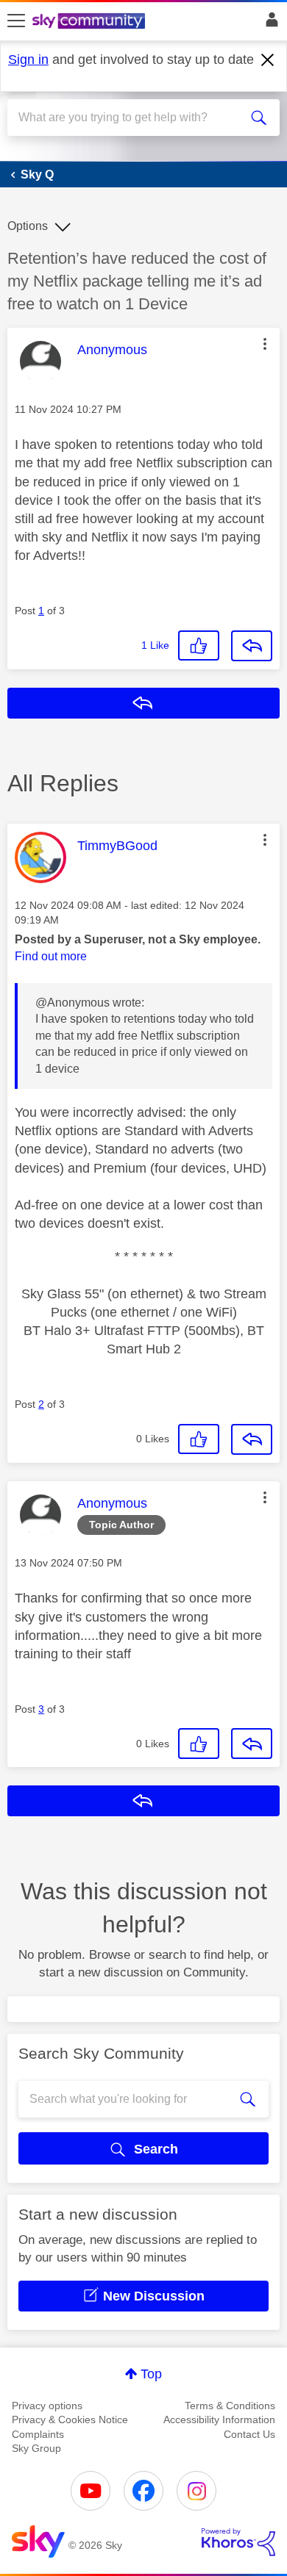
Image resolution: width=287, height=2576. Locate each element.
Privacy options (47, 2406)
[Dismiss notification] (268, 60)
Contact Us (249, 2434)
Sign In (269, 24)
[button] (265, 344)
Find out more (51, 956)
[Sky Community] (91, 22)
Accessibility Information (219, 2420)
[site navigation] (16, 21)
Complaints (38, 2434)
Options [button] (28, 226)
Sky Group (36, 2448)
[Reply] (252, 646)
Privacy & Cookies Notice (70, 2420)
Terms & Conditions (230, 2406)
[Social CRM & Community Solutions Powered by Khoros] (238, 2542)
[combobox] (130, 118)
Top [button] (151, 2374)
